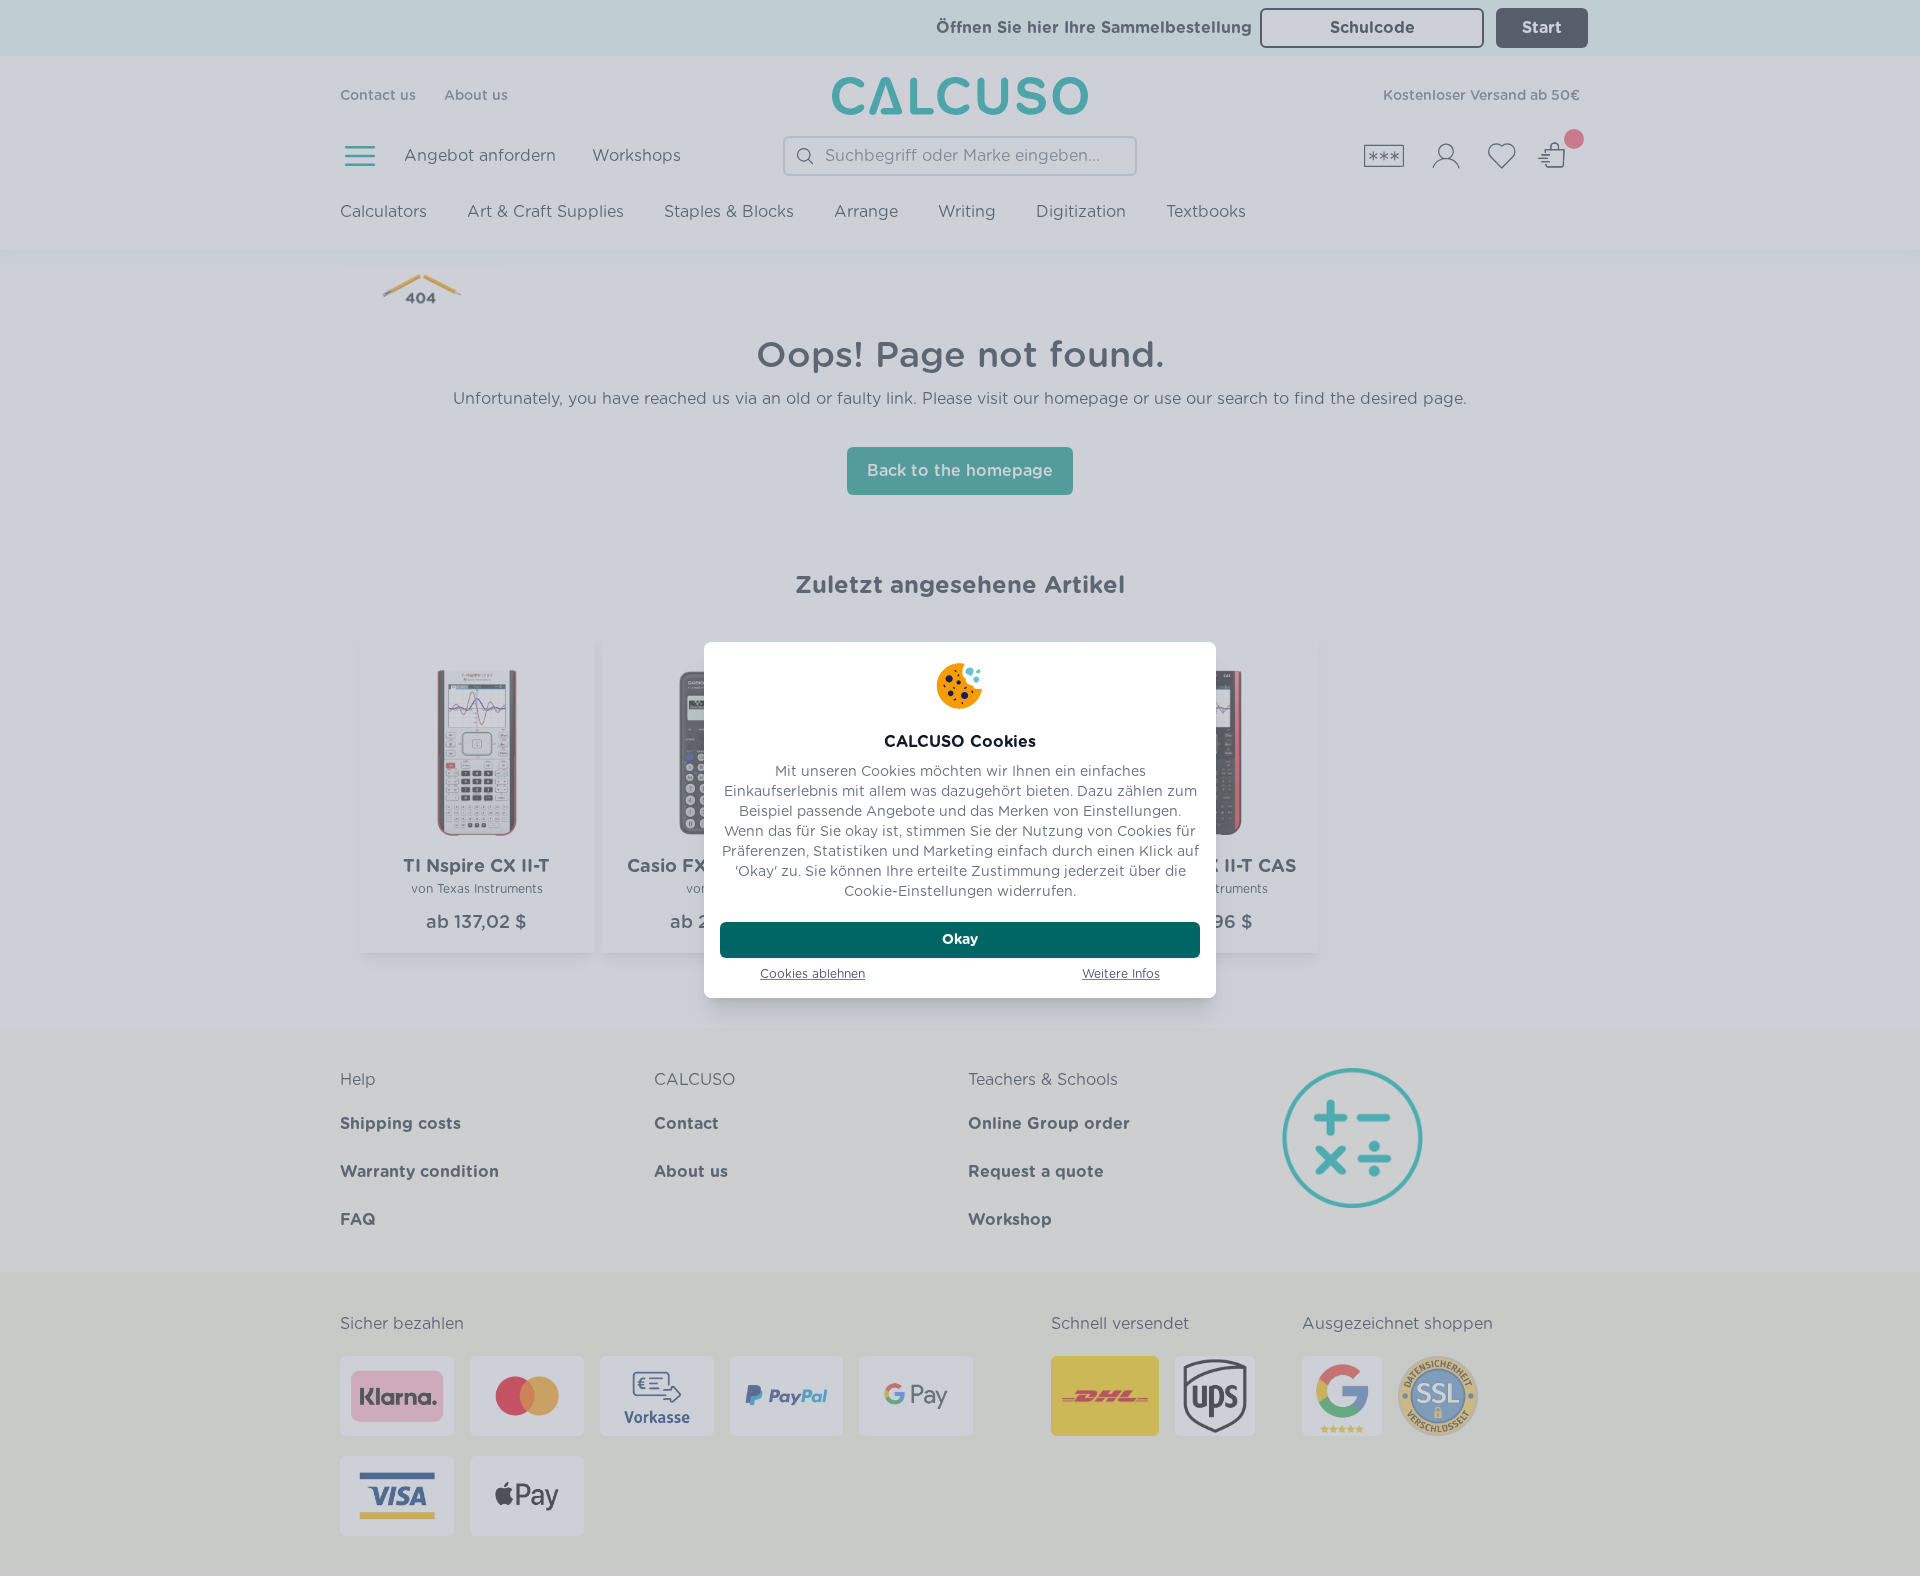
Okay (960, 940)
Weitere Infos (1121, 974)
